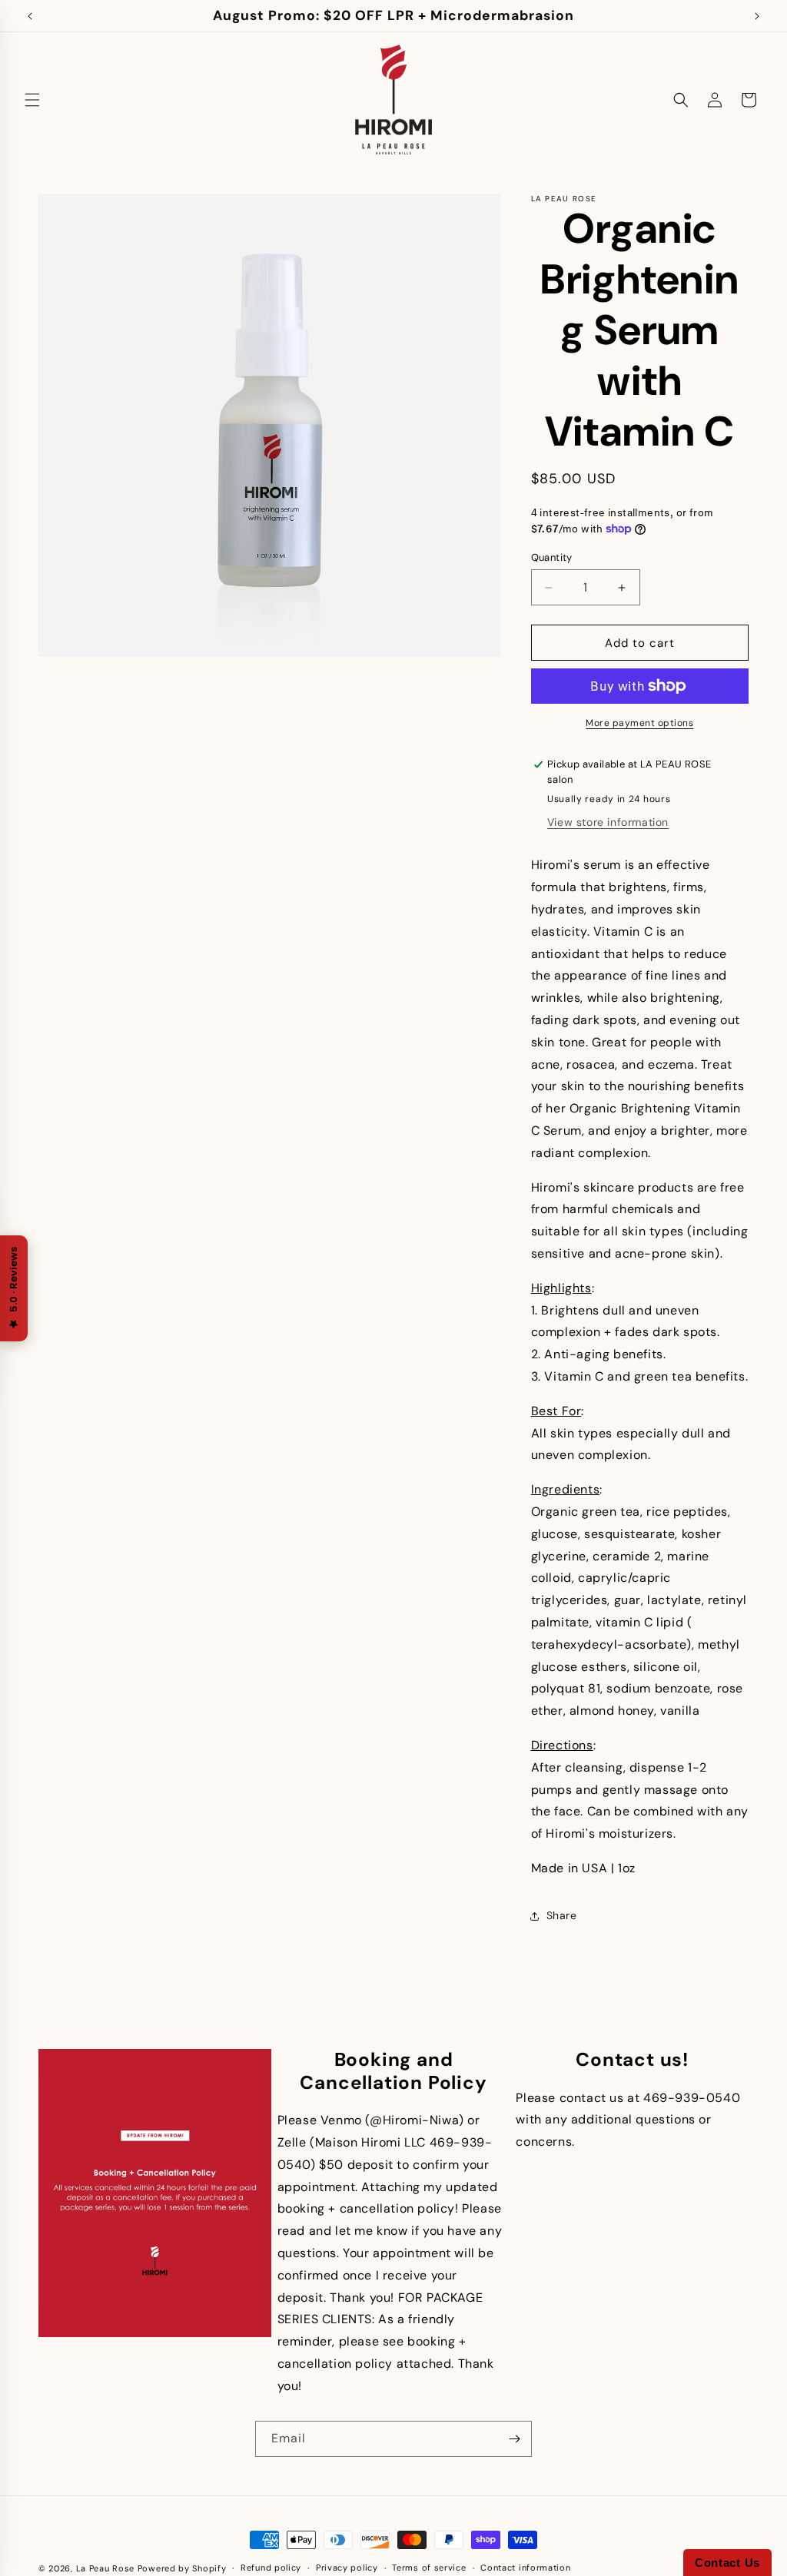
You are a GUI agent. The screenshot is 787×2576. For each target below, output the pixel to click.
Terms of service (429, 2568)
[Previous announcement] (30, 16)
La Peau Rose (105, 2568)
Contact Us (727, 2563)
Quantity (552, 557)
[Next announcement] (757, 16)
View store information (608, 822)
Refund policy (271, 2568)
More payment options (639, 723)
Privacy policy (347, 2568)
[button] (32, 100)
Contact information (525, 2568)
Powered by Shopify (182, 2568)
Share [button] (562, 1915)
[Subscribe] (514, 2439)
